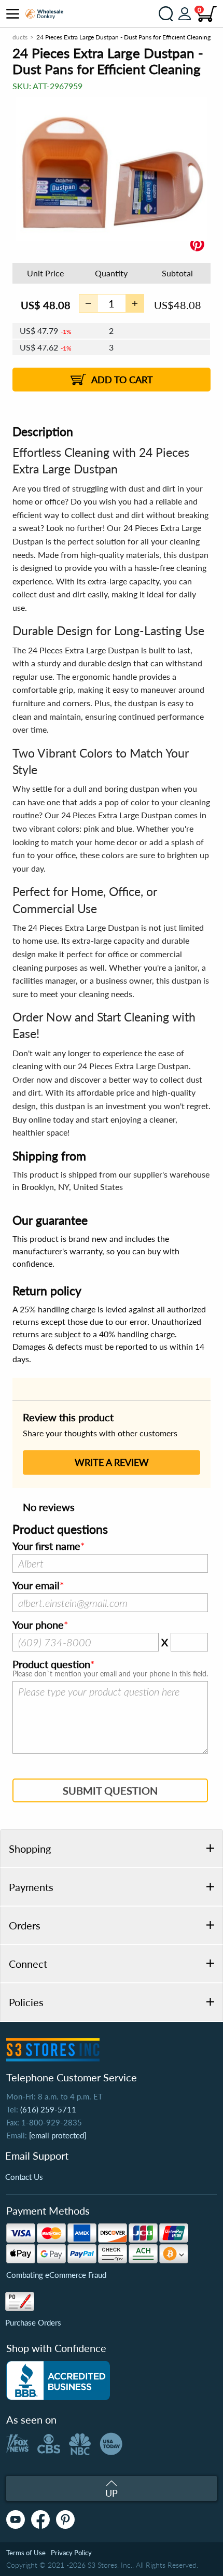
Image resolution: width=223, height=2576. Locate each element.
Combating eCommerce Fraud (56, 2275)
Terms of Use (26, 2553)
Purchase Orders (33, 2322)
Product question (51, 1664)
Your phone (38, 1625)
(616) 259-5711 (48, 2109)
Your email (36, 1586)
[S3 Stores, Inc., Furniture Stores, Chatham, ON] (58, 2381)
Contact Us (24, 2177)
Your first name (46, 1546)
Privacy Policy (71, 2553)
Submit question (110, 1790)
